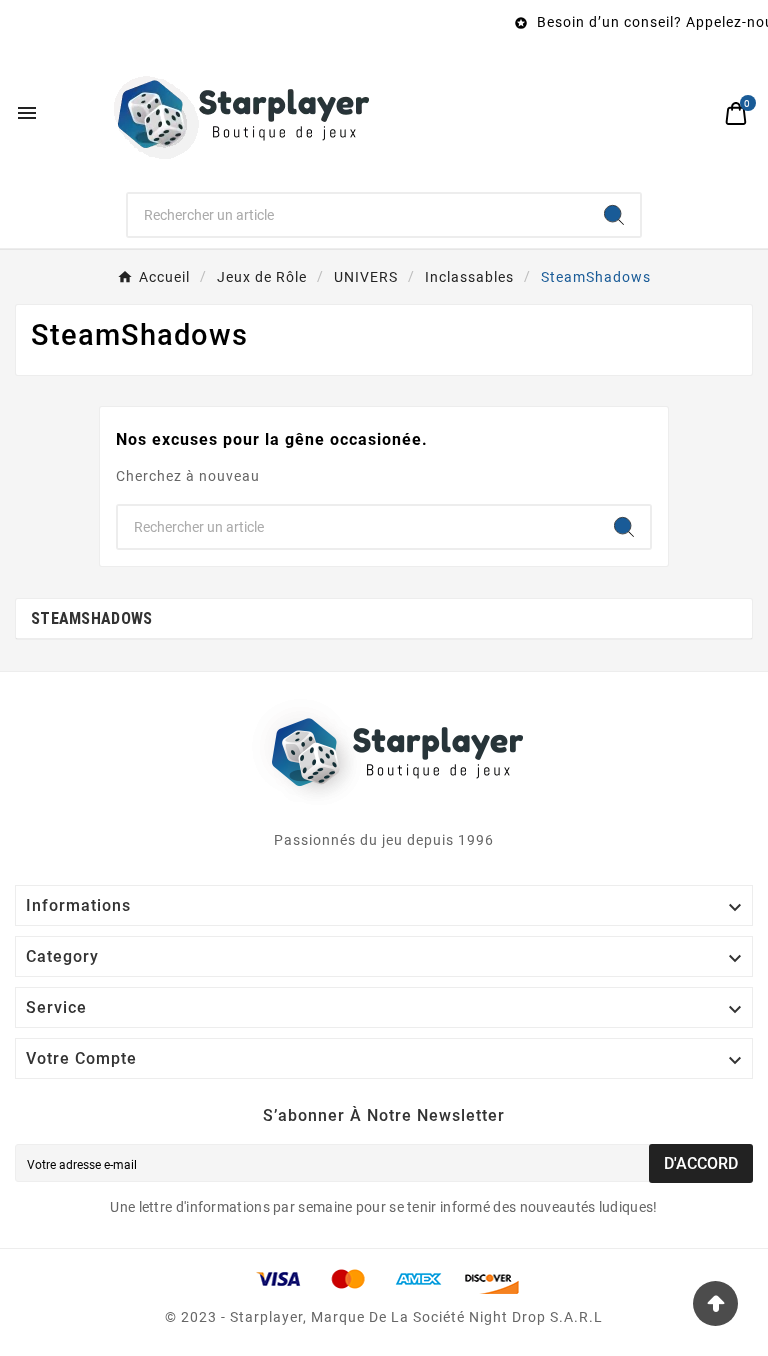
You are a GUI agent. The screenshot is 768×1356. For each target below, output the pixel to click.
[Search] (614, 215)
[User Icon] (693, 113)
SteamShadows (92, 618)
